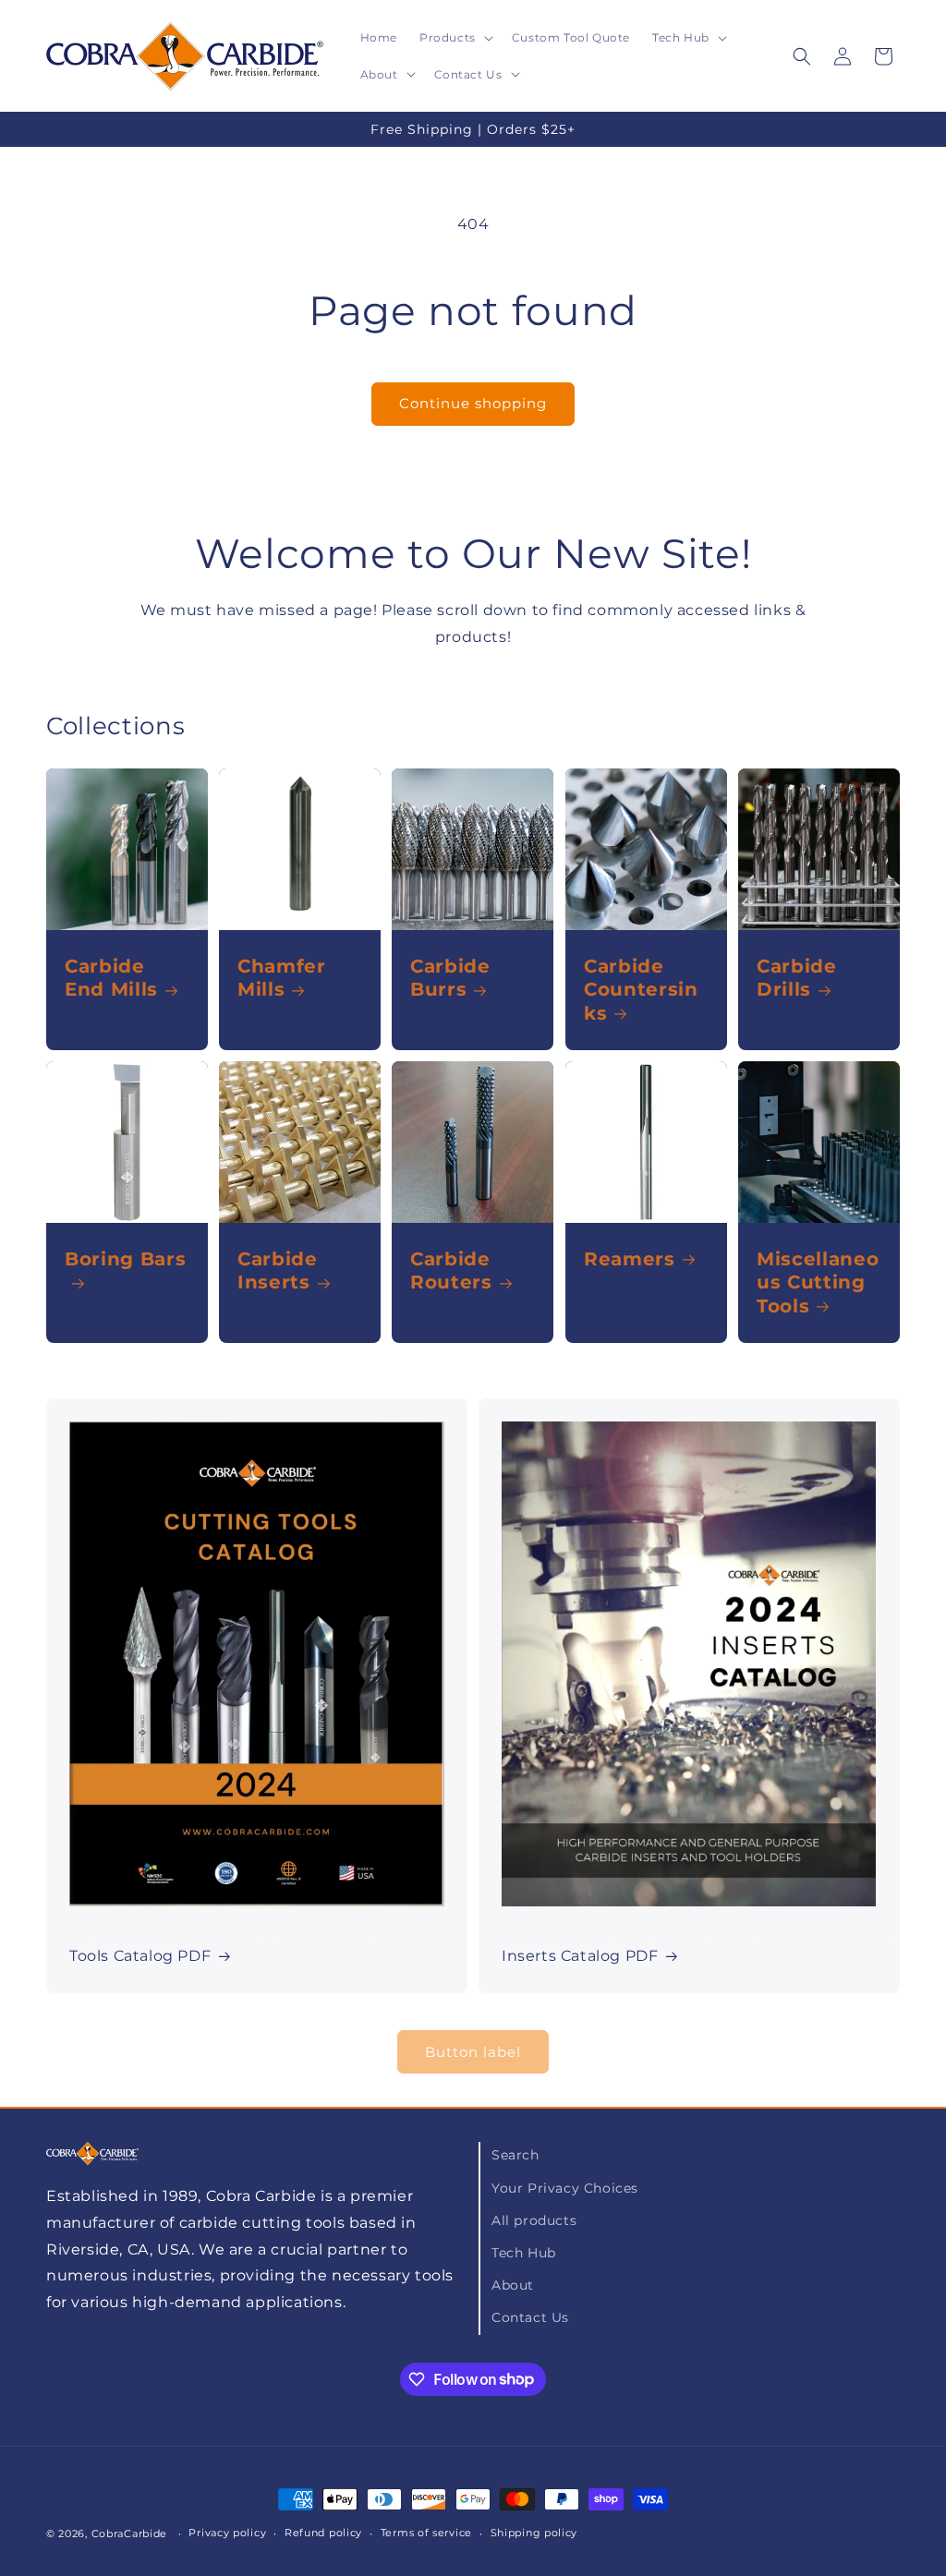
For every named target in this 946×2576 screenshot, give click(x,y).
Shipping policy (534, 2533)
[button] (455, 38)
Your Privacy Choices (565, 2188)
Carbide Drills (797, 978)
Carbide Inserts (278, 1270)
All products (534, 2220)
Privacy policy (227, 2533)
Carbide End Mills (111, 978)
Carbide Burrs (450, 978)
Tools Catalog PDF (140, 1956)
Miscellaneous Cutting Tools (818, 1282)
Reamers (630, 1259)
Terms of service (426, 2533)
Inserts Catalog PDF (580, 1956)
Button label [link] (473, 2052)
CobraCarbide (129, 2534)
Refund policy (323, 2533)
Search (515, 2155)
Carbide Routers (451, 1270)
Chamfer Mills (282, 978)
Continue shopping (473, 403)
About (513, 2285)
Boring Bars (125, 1259)
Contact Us (530, 2317)
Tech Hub (524, 2253)
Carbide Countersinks (641, 989)
